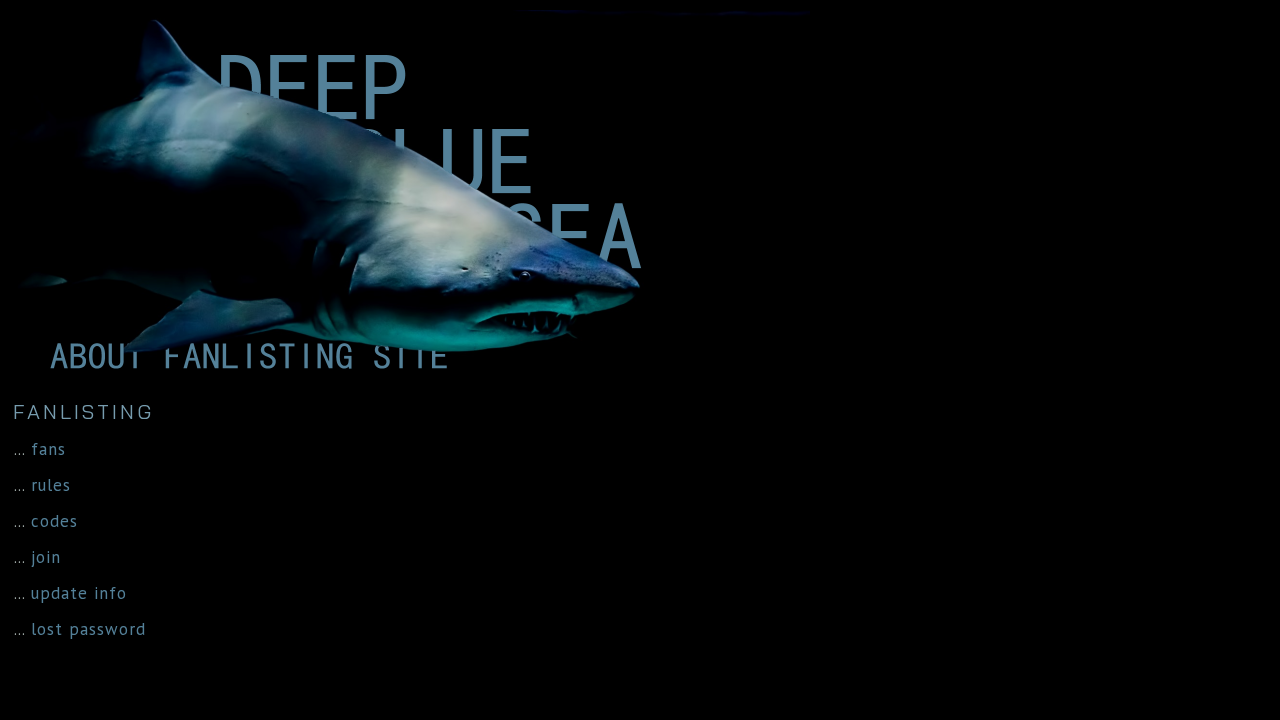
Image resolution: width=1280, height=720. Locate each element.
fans (48, 449)
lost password (88, 629)
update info (79, 593)
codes (54, 521)
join (46, 557)
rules (51, 485)
